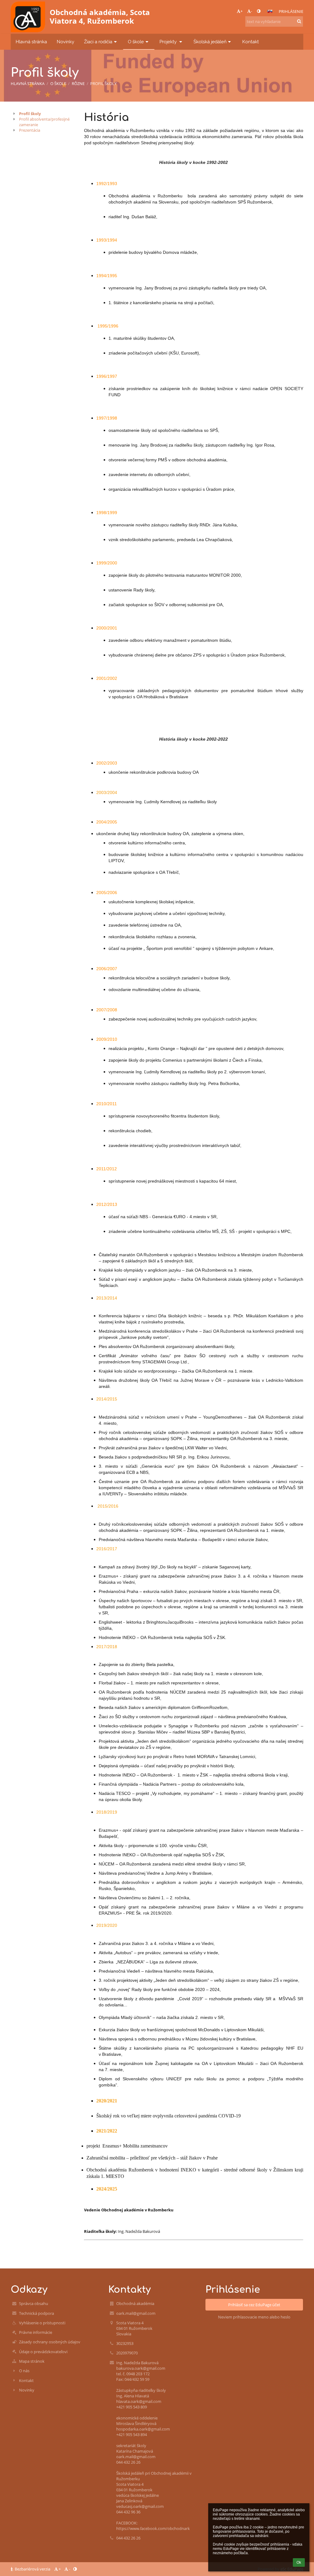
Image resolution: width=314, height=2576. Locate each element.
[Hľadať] (299, 21)
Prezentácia (30, 130)
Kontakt (26, 2380)
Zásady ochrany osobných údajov (50, 2342)
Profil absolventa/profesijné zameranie (44, 122)
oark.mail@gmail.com (136, 2313)
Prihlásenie (291, 11)
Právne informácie (36, 2332)
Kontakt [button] (251, 42)
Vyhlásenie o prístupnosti (42, 2323)
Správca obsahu (34, 2303)
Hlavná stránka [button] (31, 42)
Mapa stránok (32, 2361)
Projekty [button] (169, 42)
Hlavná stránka (28, 83)
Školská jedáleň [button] (210, 42)
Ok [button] (299, 2562)
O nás (24, 2371)
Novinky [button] (65, 42)
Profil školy (103, 83)
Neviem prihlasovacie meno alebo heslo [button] (254, 2317)
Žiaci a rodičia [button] (98, 42)
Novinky (27, 2390)
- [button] (251, 11)
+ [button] (241, 11)
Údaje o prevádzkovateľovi (43, 2352)
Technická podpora (36, 2313)
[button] (259, 11)
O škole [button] (136, 42)
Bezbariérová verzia (33, 2569)
